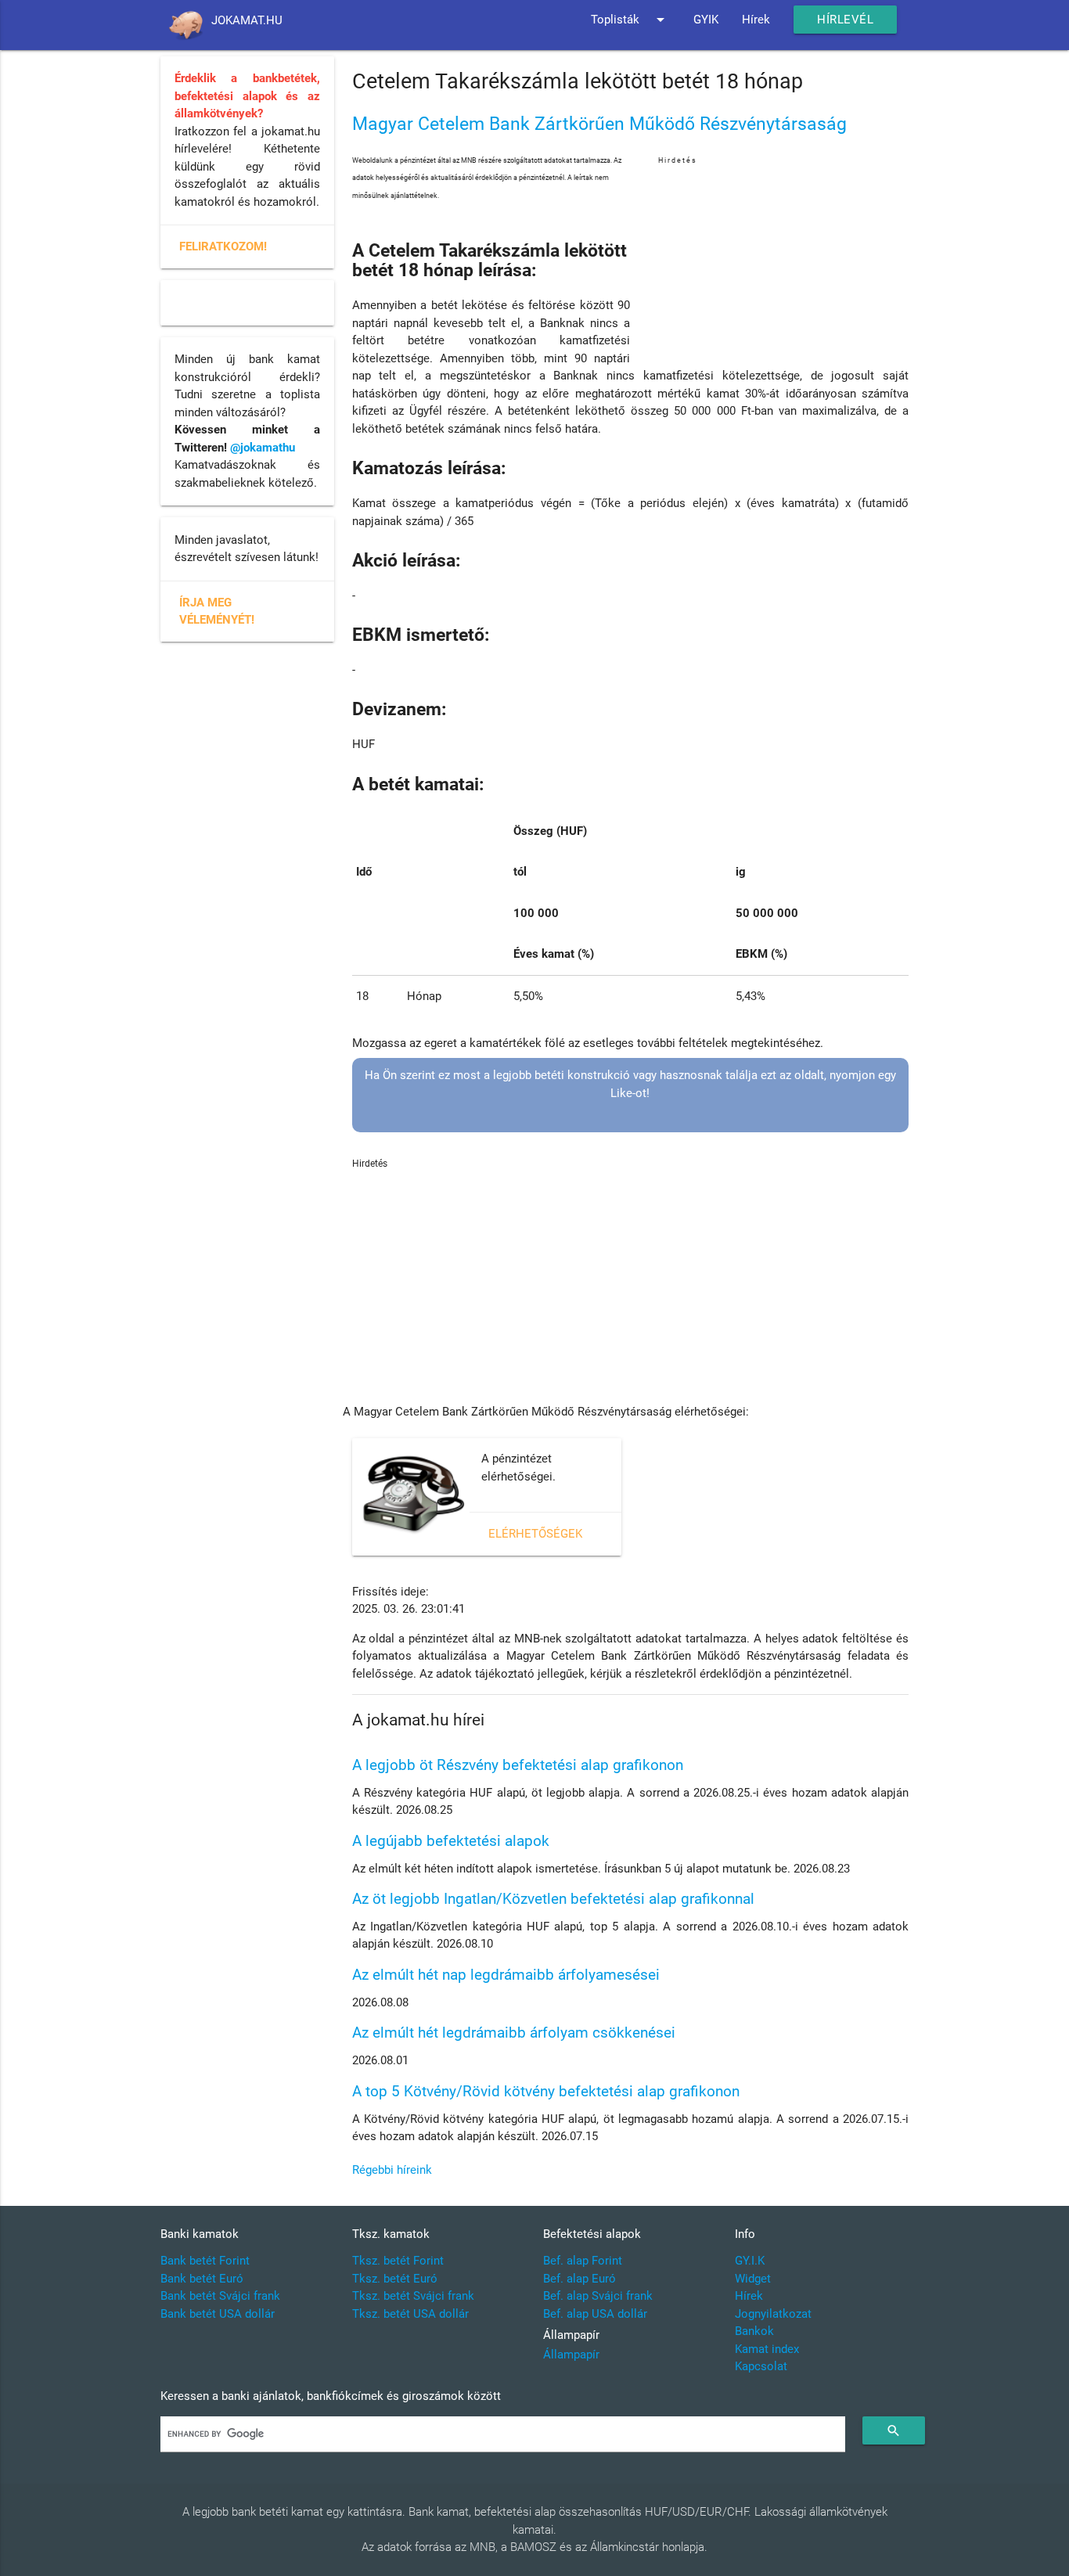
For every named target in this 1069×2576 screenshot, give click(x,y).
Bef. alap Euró (579, 2279)
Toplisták (630, 20)
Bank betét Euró (202, 2279)
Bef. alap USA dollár (595, 2314)
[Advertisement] (783, 265)
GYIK (706, 20)
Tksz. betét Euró (395, 2279)
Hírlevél (845, 20)
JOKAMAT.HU (247, 20)
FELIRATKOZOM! (223, 246)
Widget (753, 2279)
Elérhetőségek (535, 1534)
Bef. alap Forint (583, 2261)
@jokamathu (263, 448)
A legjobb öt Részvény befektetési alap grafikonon (518, 1765)
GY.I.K (750, 2261)
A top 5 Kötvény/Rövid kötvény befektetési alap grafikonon (546, 2091)
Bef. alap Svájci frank (598, 2296)
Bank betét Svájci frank (220, 2296)
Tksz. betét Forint (398, 2261)
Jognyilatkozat (773, 2314)
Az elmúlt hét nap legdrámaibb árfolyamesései (506, 1975)
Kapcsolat (761, 2366)
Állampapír (571, 2355)
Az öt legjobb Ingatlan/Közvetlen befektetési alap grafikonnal (553, 1899)
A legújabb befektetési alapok (451, 1841)
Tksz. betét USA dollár (410, 2314)
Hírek (756, 20)
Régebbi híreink (392, 2170)
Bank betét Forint (205, 2261)
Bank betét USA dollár (218, 2314)
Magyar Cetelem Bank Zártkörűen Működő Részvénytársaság (599, 124)
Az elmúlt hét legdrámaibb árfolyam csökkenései (514, 2033)
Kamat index (767, 2349)
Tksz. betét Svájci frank (413, 2296)
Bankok (754, 2331)
